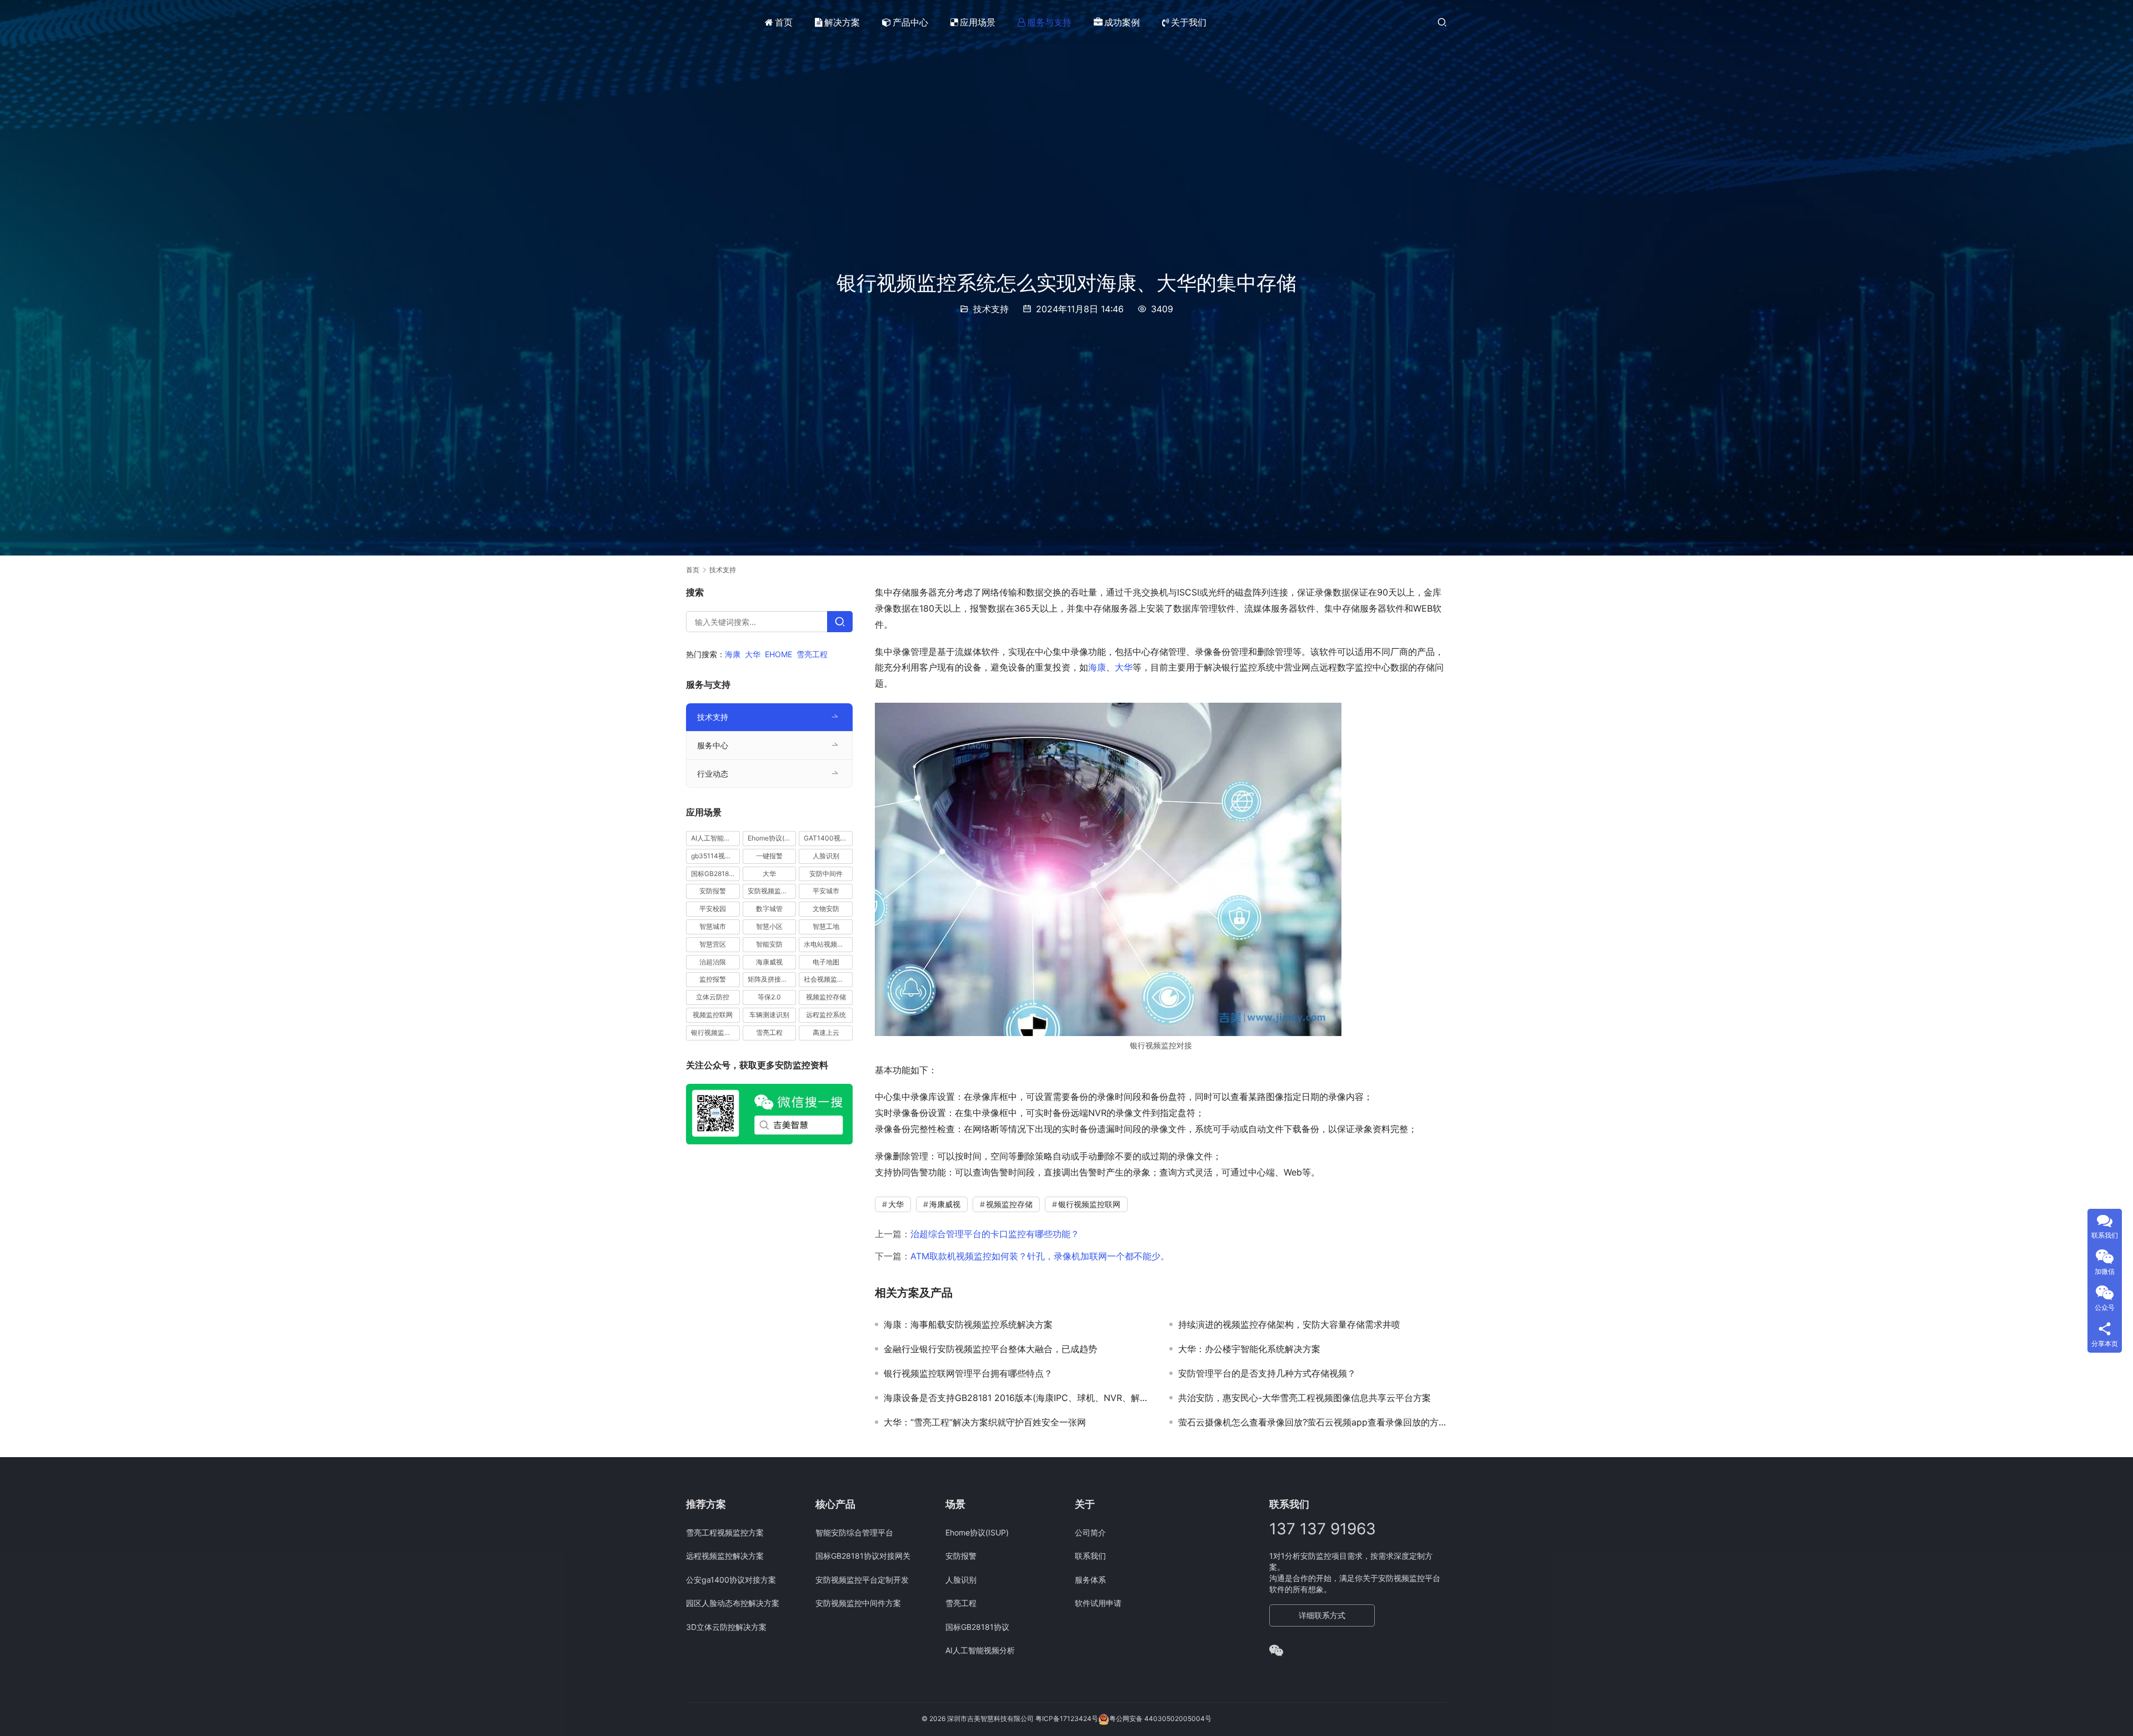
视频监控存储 (1009, 1204)
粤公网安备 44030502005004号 (1160, 1719)
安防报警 (713, 891)
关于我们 (1189, 22)
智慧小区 (769, 926)
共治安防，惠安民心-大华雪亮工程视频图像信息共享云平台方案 (1305, 1398)
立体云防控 (713, 997)
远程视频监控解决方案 (725, 1556)
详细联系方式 (1322, 1615)
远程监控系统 (826, 1015)
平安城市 (826, 891)
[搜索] (1442, 22)
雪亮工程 (812, 654)
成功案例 (1122, 22)
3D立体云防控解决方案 (726, 1627)
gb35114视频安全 (715, 856)
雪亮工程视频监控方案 (725, 1532)
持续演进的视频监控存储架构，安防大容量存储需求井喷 (1289, 1324)
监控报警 (713, 980)
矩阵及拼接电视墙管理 (772, 980)
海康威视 (945, 1204)
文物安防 (826, 909)
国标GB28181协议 (715, 874)
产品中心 (910, 22)
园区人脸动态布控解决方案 (733, 1603)
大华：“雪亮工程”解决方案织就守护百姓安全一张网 (985, 1422)
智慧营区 (713, 944)
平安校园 (713, 909)
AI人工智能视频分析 (715, 838)
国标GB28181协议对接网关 (863, 1556)
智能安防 (769, 944)
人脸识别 (826, 856)
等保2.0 (769, 997)
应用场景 (978, 22)
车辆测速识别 (769, 1015)
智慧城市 (713, 926)
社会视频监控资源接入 (828, 980)
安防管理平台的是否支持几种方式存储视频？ (1267, 1373)
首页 (784, 22)
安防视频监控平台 (772, 891)
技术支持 (991, 309)
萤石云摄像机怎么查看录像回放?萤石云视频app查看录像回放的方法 (1313, 1422)
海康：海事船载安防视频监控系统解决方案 (968, 1324)
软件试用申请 (1098, 1603)
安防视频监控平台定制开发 (862, 1580)
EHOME (778, 654)
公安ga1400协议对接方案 (731, 1580)
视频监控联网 (713, 1015)
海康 (1097, 667)
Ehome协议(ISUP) (772, 838)
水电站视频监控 (827, 944)
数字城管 (769, 909)
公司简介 (1090, 1532)
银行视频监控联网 (1089, 1204)
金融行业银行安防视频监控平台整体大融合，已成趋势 (990, 1349)
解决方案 (842, 22)
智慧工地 (826, 926)
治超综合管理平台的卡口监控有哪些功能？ (995, 1234)
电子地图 (826, 962)
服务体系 (1090, 1580)
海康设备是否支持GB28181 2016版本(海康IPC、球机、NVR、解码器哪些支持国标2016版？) (1018, 1398)
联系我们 (1090, 1556)
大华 (1124, 667)
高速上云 (826, 1032)
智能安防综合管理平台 (854, 1532)
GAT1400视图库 (828, 838)
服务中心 (713, 745)
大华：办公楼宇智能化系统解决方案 (1249, 1349)
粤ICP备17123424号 (1067, 1719)
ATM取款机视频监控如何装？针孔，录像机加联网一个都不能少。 (1040, 1256)
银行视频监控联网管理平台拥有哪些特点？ (968, 1373)
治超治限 (713, 962)
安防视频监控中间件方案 (858, 1603)
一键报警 (769, 856)
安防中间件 (826, 874)
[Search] (840, 622)
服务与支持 (1049, 22)
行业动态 (713, 774)
